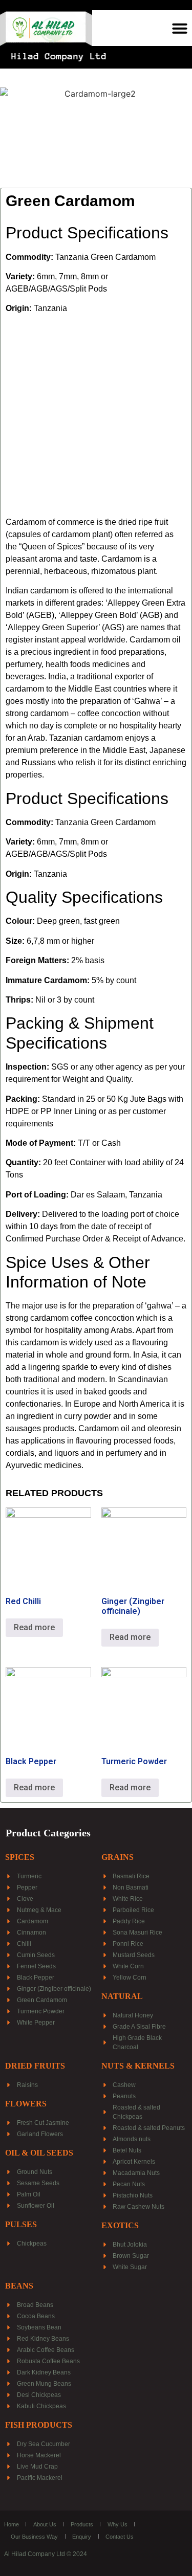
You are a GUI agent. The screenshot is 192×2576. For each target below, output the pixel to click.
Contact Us (120, 2537)
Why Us (118, 2524)
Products (82, 2524)
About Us (45, 2524)
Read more (34, 1627)
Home (12, 2524)
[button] (180, 28)
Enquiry (82, 2537)
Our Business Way (34, 2537)
